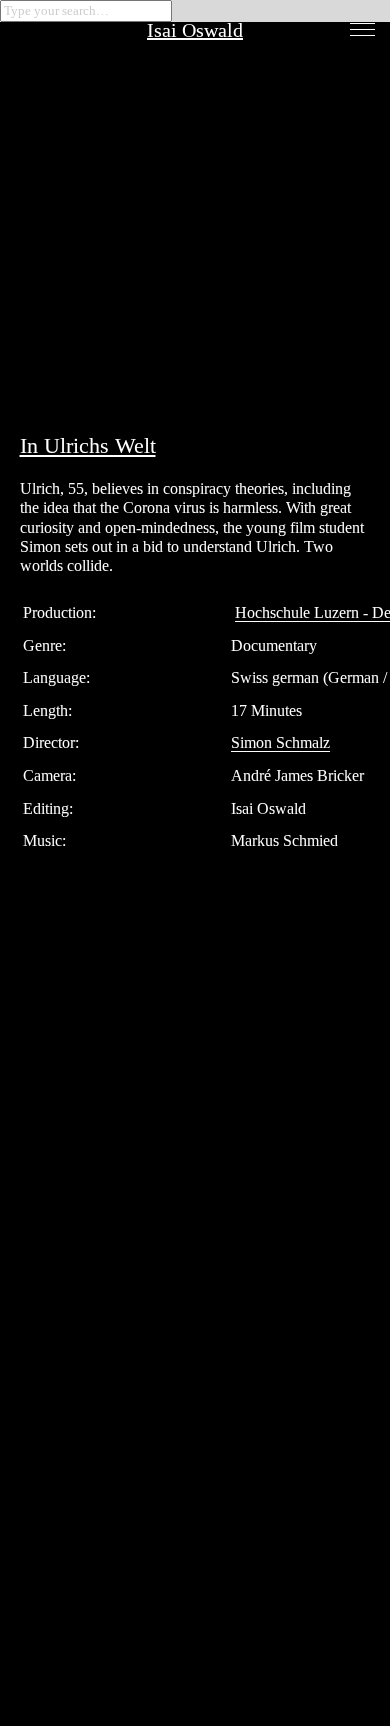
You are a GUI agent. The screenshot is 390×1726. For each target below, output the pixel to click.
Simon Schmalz (280, 742)
